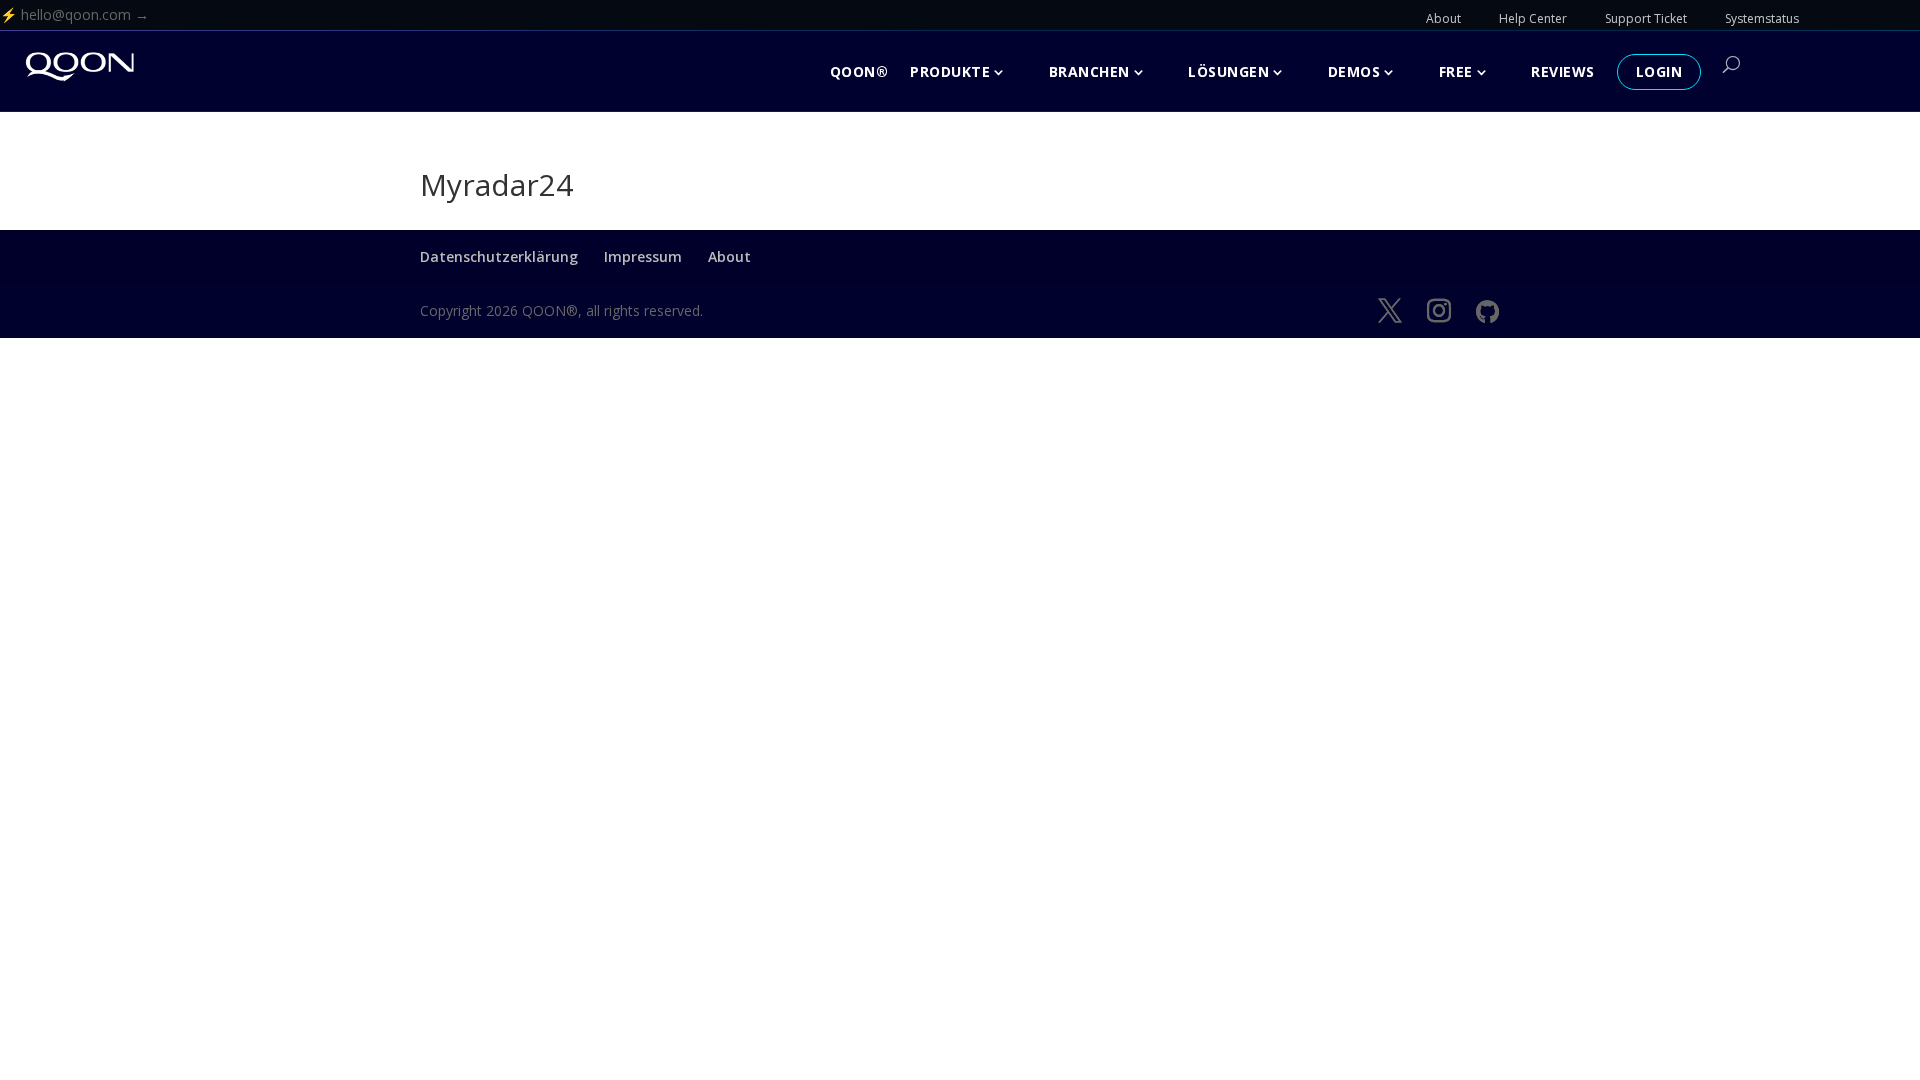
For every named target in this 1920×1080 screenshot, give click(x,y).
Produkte (950, 71)
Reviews (1563, 71)
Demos (1354, 71)
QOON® (859, 71)
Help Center (1533, 18)
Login (1659, 71)
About (1443, 18)
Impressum (643, 256)
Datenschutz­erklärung (499, 256)
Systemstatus (1762, 18)
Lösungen (1228, 71)
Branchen (1089, 71)
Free (1456, 71)
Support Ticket (1646, 18)
